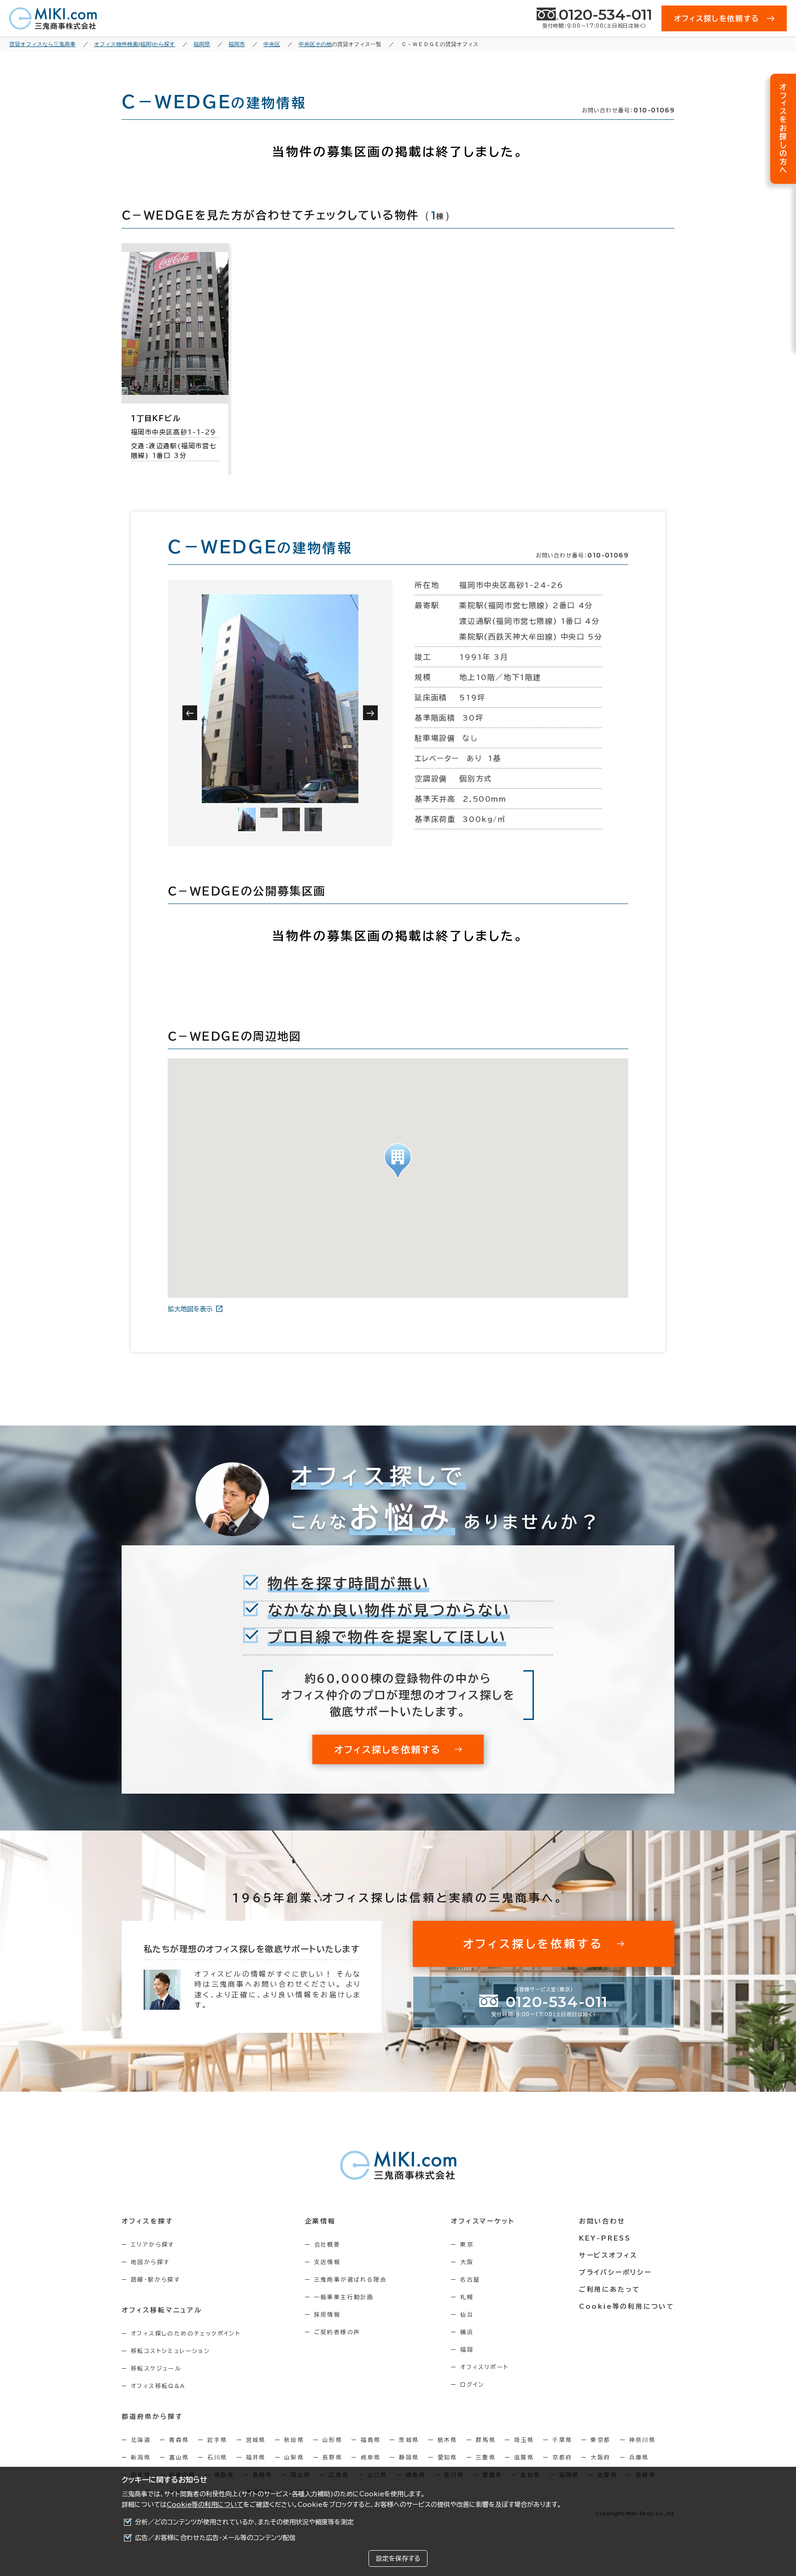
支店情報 (328, 2262)
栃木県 (448, 2440)
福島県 (371, 2440)
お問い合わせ (602, 2221)
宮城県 (256, 2440)
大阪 (467, 2262)
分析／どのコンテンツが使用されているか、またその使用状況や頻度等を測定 (244, 2522)
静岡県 (409, 2457)
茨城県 (409, 2440)
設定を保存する (398, 2558)
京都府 (562, 2457)
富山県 (179, 2457)
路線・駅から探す (155, 2279)
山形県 (332, 2440)
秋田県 (294, 2440)
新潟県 (141, 2457)
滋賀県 (524, 2457)
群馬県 (486, 2440)
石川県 (217, 2457)
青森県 (179, 2440)
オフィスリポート (484, 2367)
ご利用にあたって (610, 2289)
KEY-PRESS (605, 2238)
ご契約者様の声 (337, 2332)
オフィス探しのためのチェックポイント (186, 2333)
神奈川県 (643, 2440)
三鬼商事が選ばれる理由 (351, 2279)
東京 (467, 2244)
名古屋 (470, 2279)
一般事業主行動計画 (344, 2297)
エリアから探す (153, 2244)
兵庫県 (639, 2457)
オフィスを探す (148, 2221)
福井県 (256, 2457)
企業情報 (320, 2221)
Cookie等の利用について (205, 2505)
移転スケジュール (156, 2368)
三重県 (486, 2457)
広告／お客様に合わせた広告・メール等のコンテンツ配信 (215, 2538)
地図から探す (150, 2262)
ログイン (472, 2384)
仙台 (467, 2314)
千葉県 (562, 2440)
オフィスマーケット (483, 2221)
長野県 (332, 2457)
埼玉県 (524, 2440)
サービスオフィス (608, 2255)
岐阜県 (371, 2457)
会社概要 (328, 2244)
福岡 (467, 2349)
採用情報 (328, 2314)
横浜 (467, 2332)
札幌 (467, 2297)
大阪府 (600, 2457)
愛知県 (448, 2457)
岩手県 (217, 2440)
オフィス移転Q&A (158, 2386)
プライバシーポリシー (615, 2272)
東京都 (600, 2440)
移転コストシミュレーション (170, 2351)
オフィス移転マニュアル (162, 2310)
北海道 (141, 2440)
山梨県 (294, 2457)
